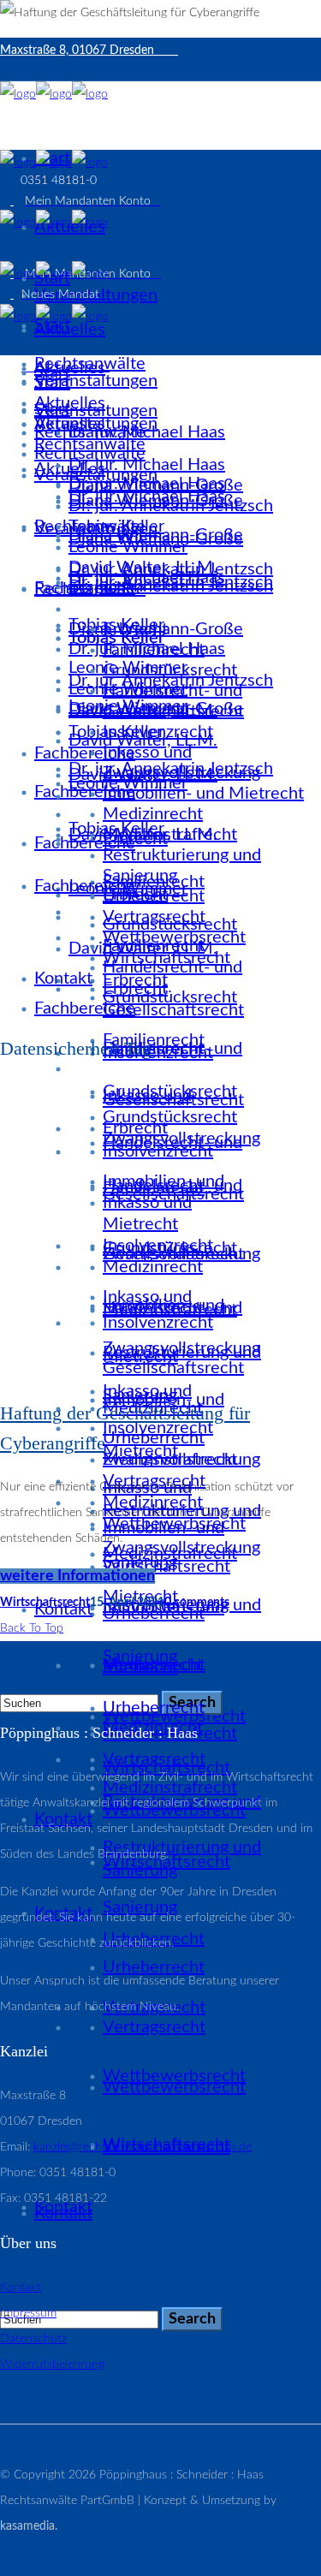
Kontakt (21, 2287)
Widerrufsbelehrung (52, 2365)
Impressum (28, 2313)
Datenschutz (33, 2339)
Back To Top (32, 1628)
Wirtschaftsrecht (45, 1603)
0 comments (197, 1603)
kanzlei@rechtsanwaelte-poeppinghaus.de (143, 2147)
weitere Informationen (77, 1576)
